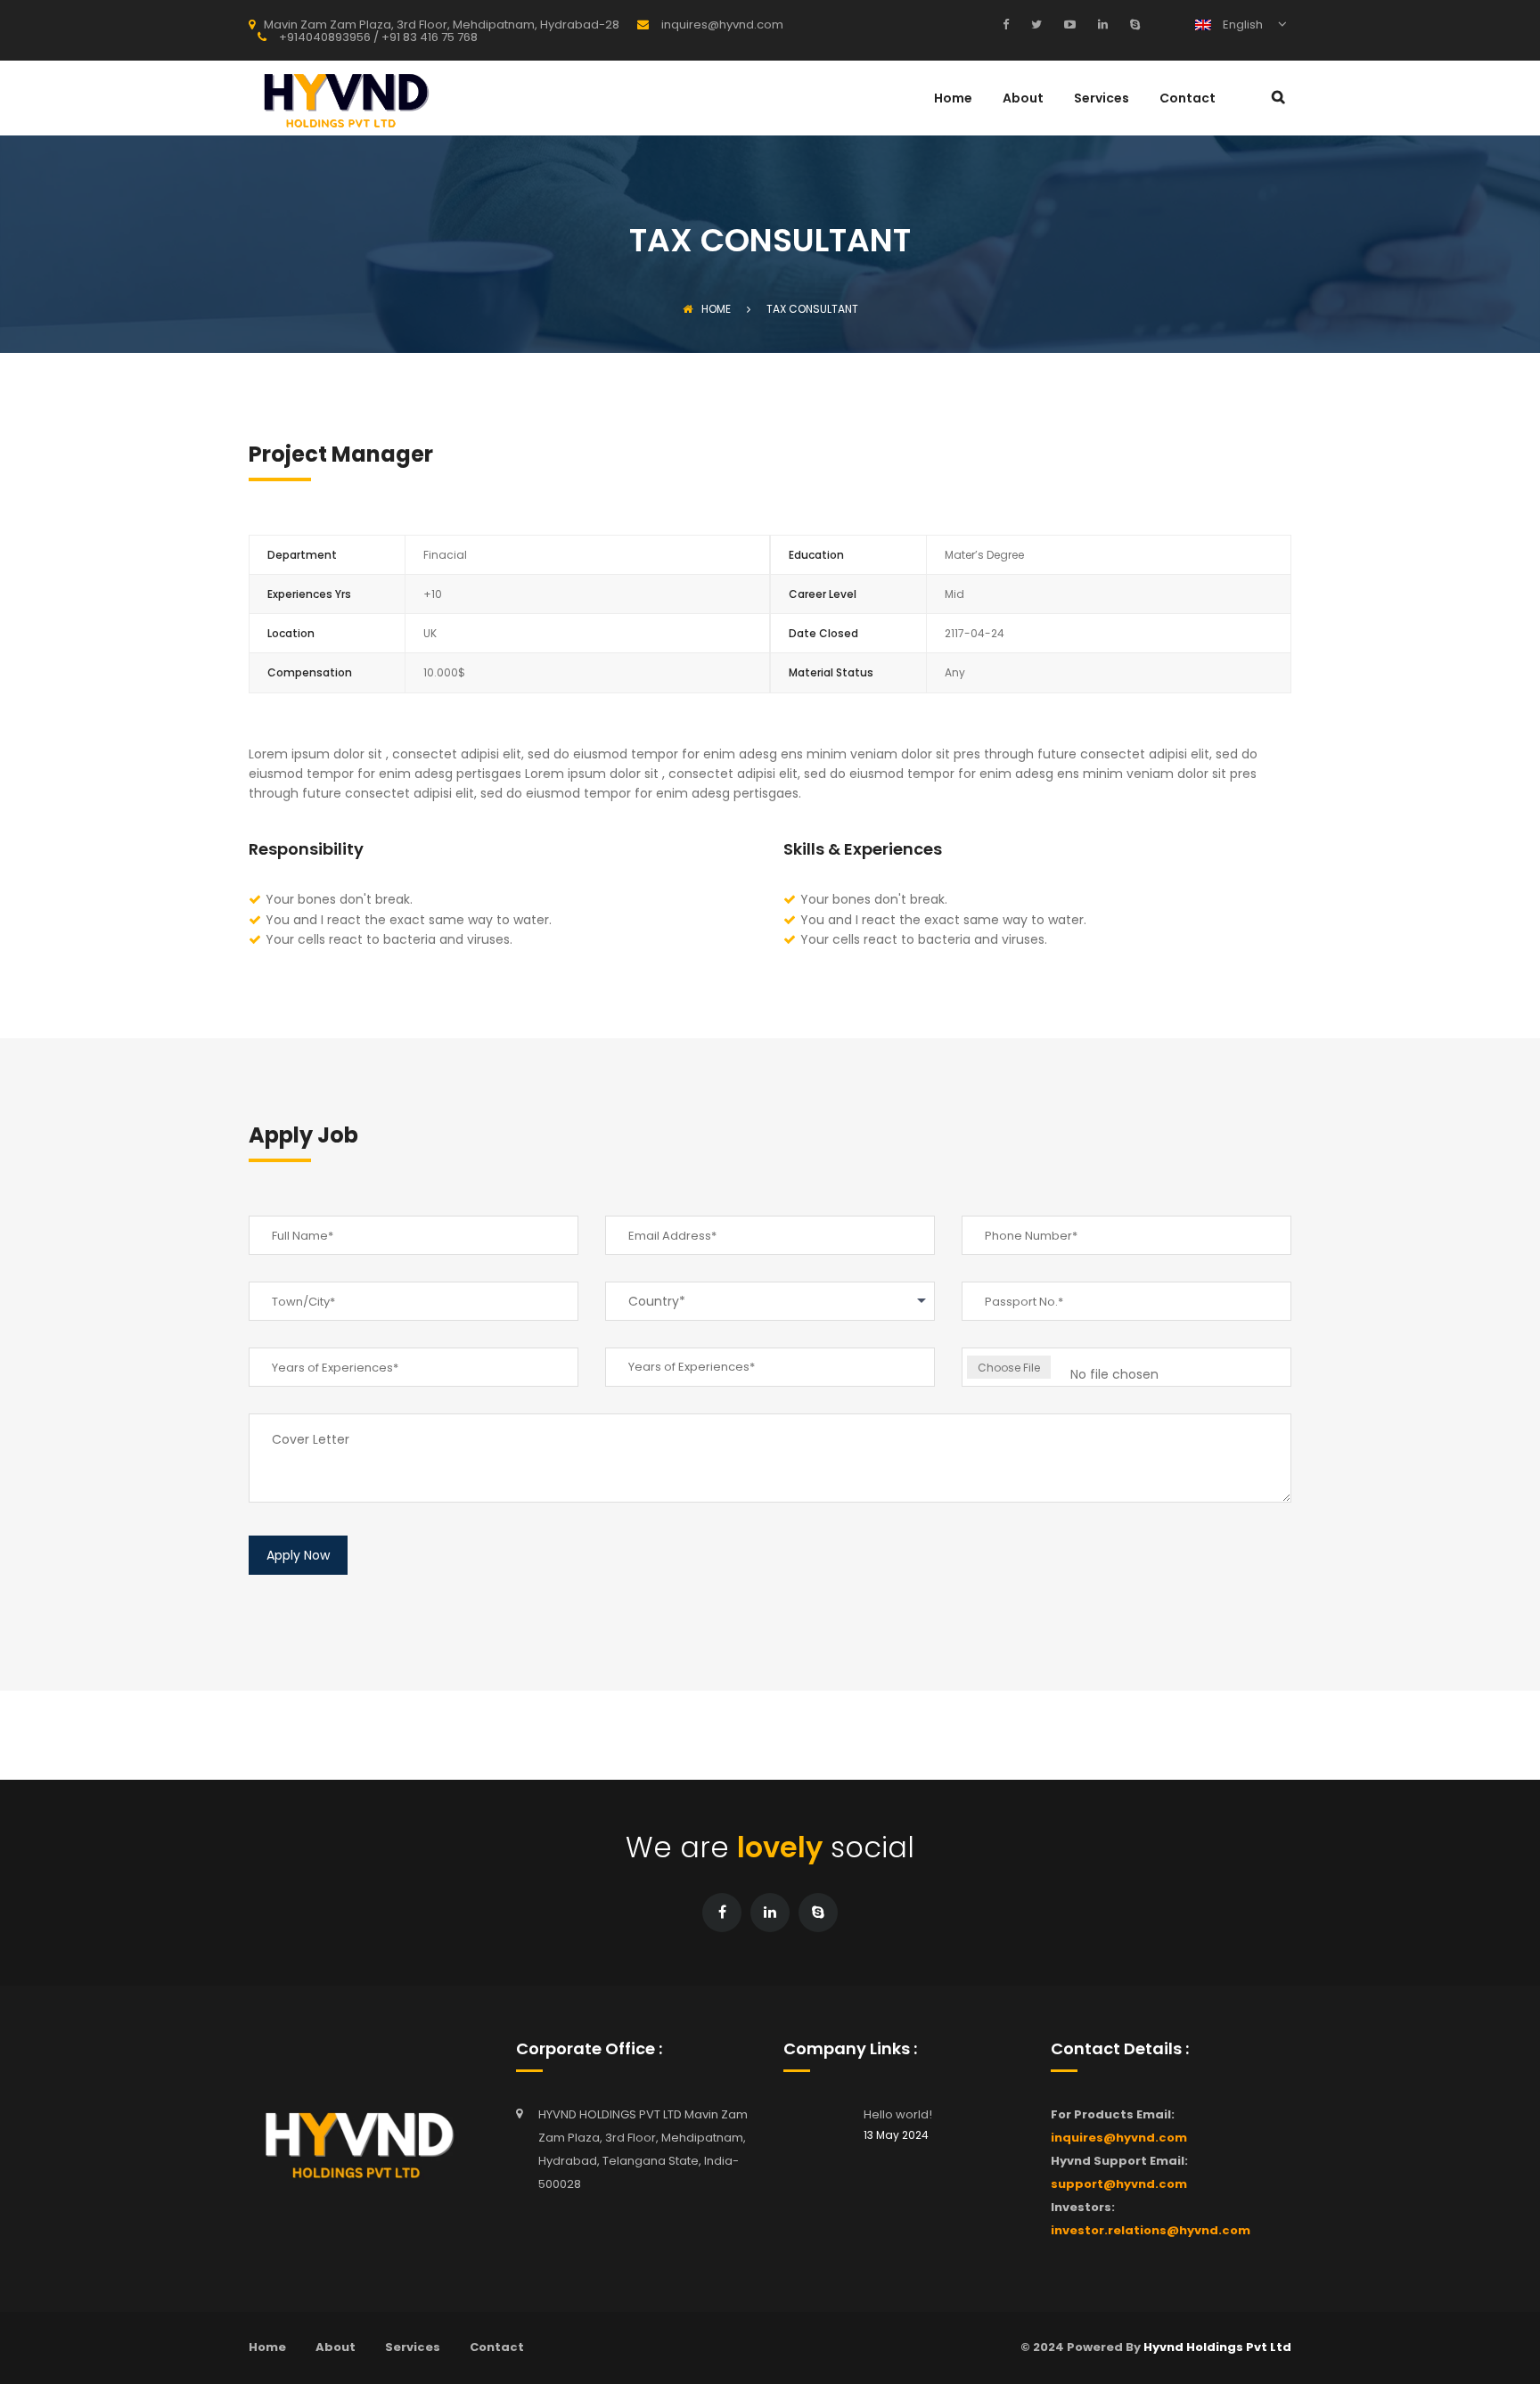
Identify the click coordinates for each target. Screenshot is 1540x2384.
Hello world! (898, 2114)
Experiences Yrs (309, 594)
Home (953, 99)
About (1023, 99)
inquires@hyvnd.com (1119, 2138)
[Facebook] (1010, 24)
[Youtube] (1068, 24)
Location (291, 633)
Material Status (831, 672)
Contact (1188, 99)
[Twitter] (1034, 24)
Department (302, 555)
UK (430, 633)
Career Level (823, 594)
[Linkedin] (1101, 24)
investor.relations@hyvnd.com (1151, 2230)
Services (1102, 99)
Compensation (310, 672)
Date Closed (823, 633)
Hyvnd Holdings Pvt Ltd (1217, 2347)
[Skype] (1133, 24)
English (1241, 25)
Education (816, 555)
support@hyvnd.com (1119, 2184)
